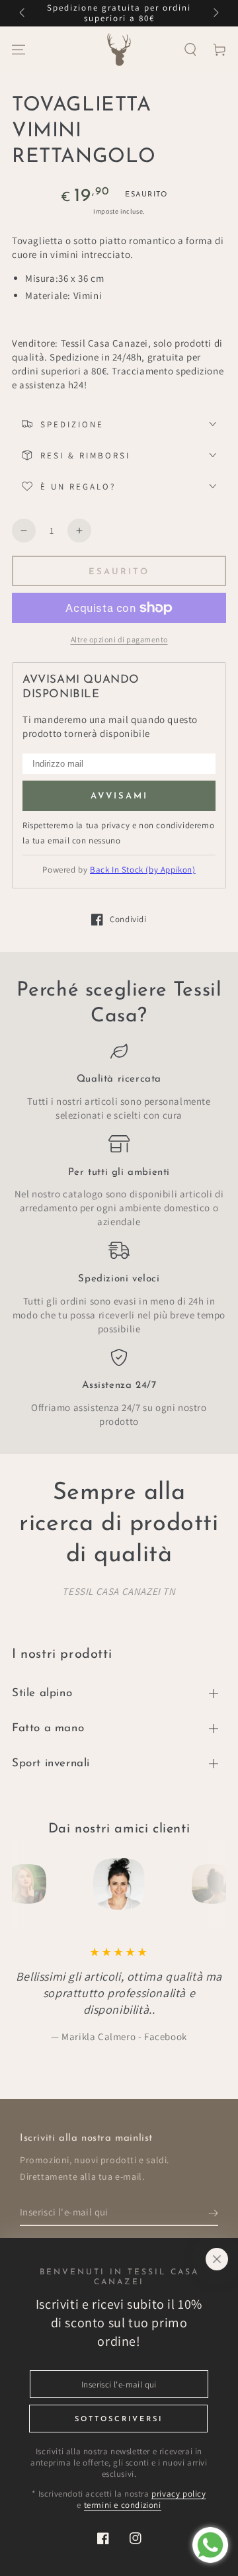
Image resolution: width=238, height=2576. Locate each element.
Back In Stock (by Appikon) (143, 870)
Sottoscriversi (119, 2420)
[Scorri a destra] (215, 13)
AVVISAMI (119, 796)
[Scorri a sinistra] (23, 13)
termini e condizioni (123, 2505)
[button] (190, 50)
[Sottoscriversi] (213, 2213)
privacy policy (178, 2494)
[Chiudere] (217, 2259)
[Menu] (19, 50)
